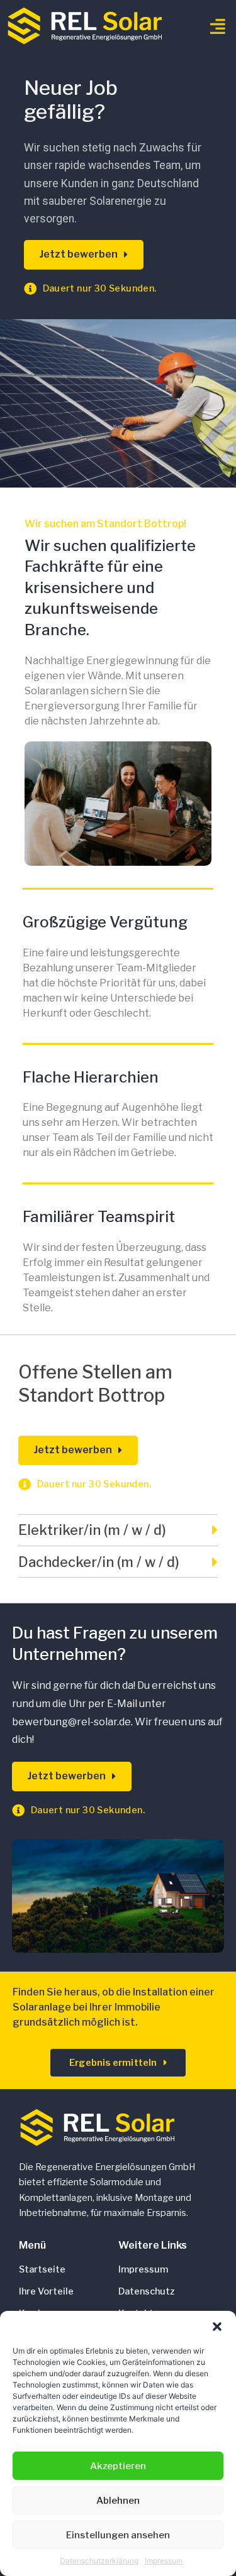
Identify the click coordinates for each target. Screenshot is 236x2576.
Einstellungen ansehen (118, 2535)
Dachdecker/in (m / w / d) (99, 1562)
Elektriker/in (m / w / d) (92, 1530)
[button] (217, 2327)
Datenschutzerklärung (99, 2561)
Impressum (164, 2561)
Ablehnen (118, 2501)
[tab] (118, 1531)
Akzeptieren (118, 2466)
